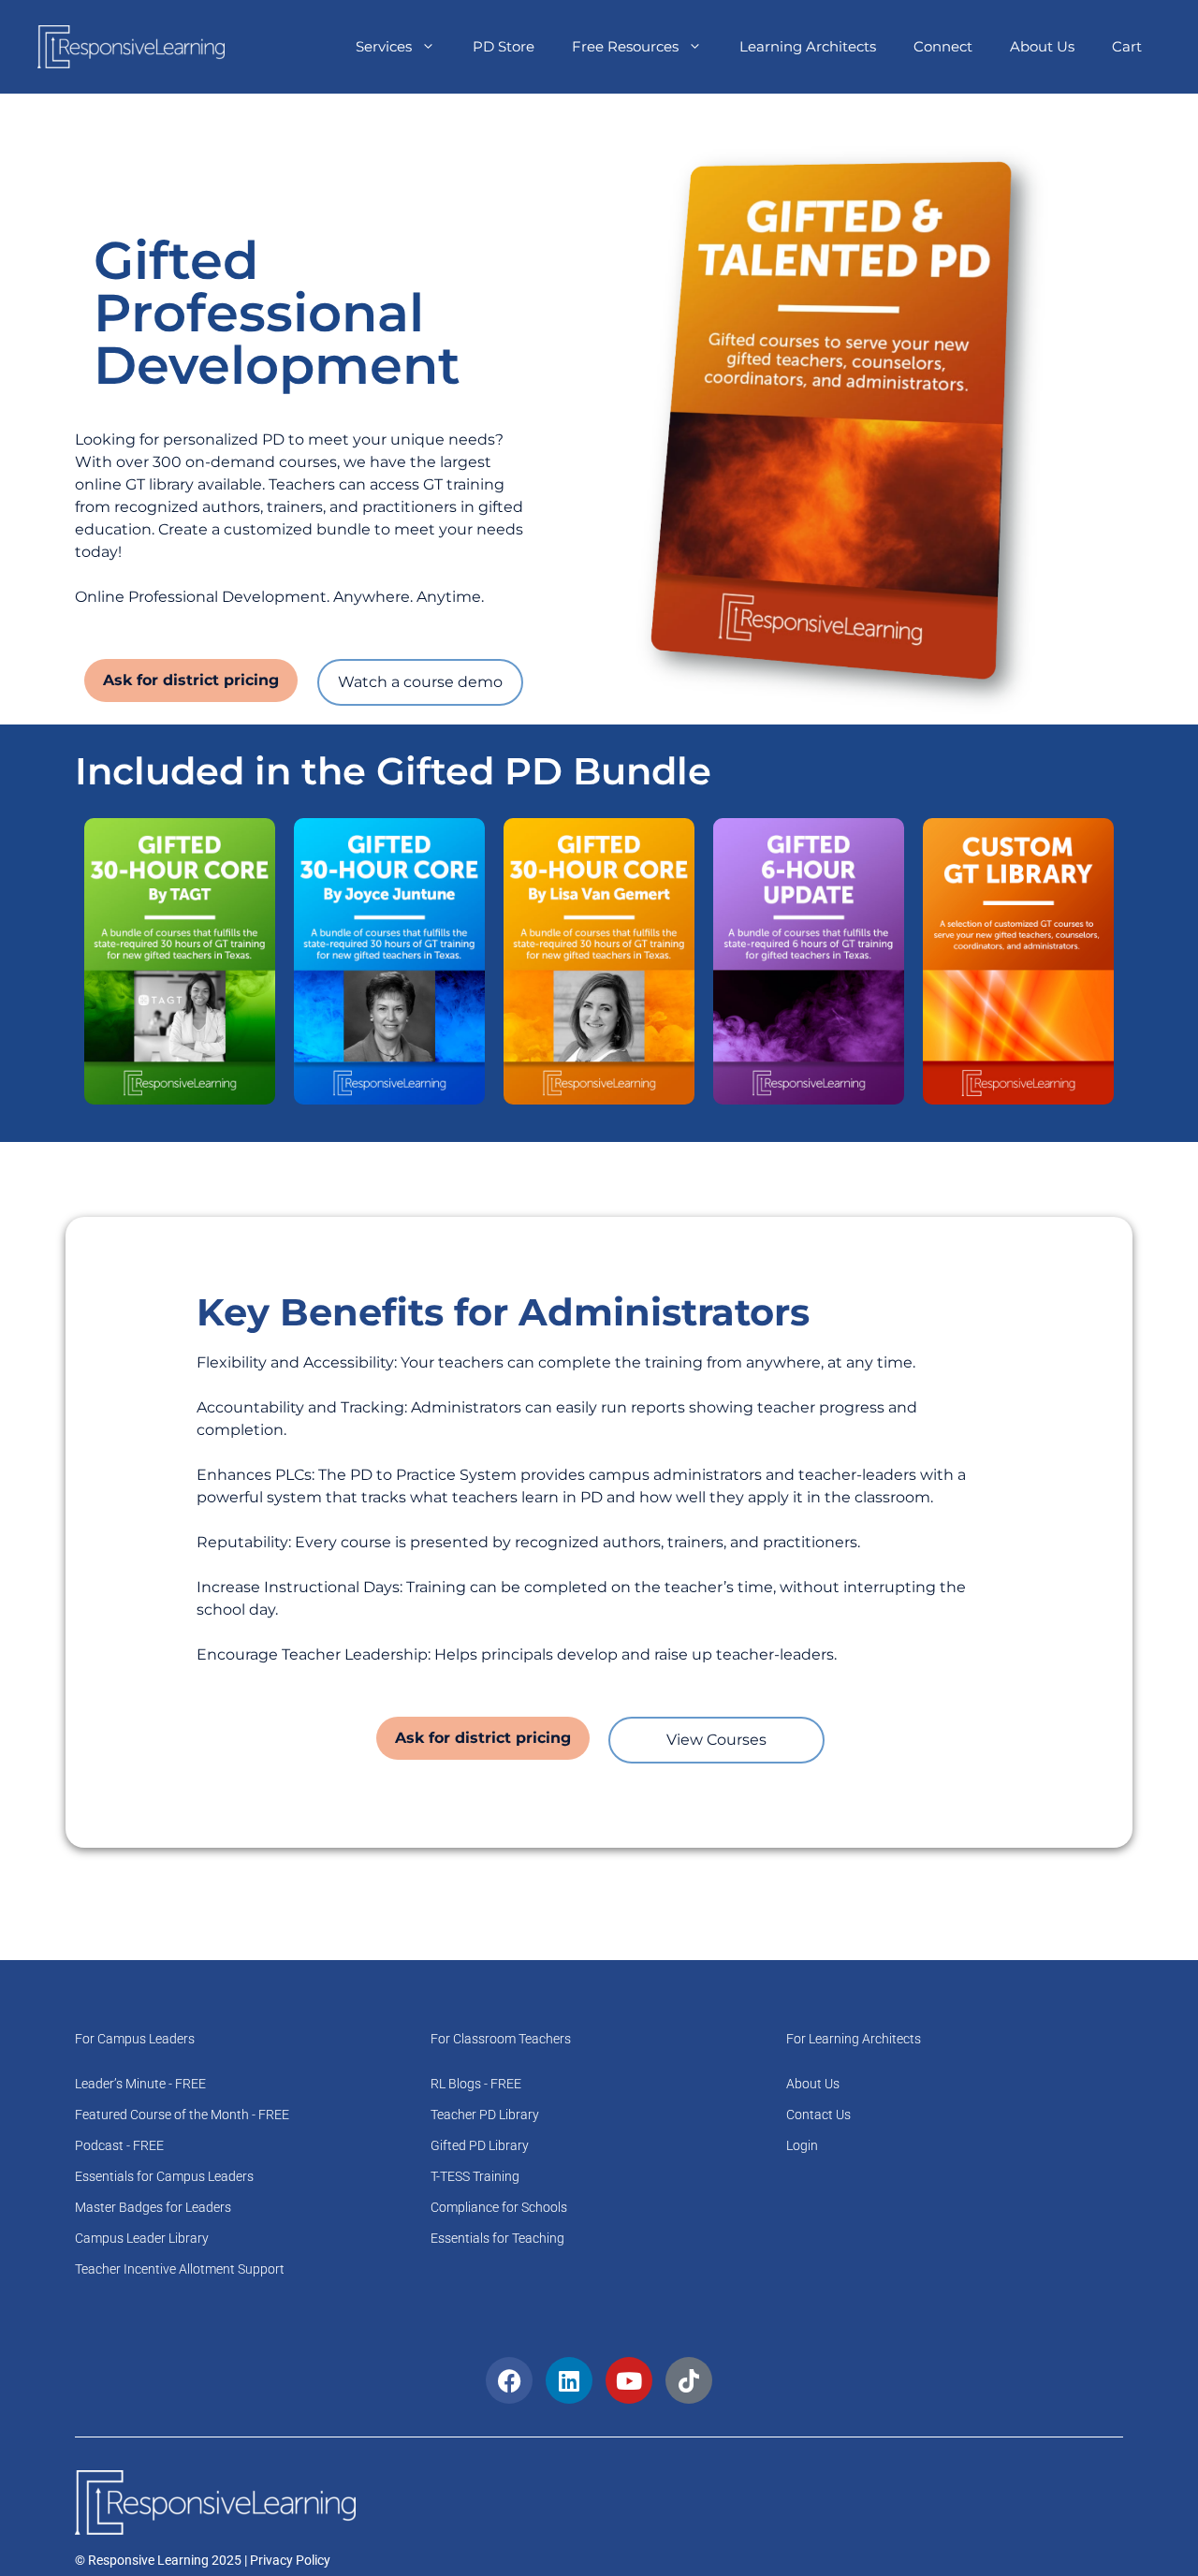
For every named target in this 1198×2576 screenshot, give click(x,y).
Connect (943, 46)
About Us (1042, 46)
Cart (1127, 46)
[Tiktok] (689, 2380)
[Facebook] (509, 2380)
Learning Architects (808, 46)
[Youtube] (629, 2380)
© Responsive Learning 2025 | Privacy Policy (203, 2560)
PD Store (504, 46)
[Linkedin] (569, 2380)
